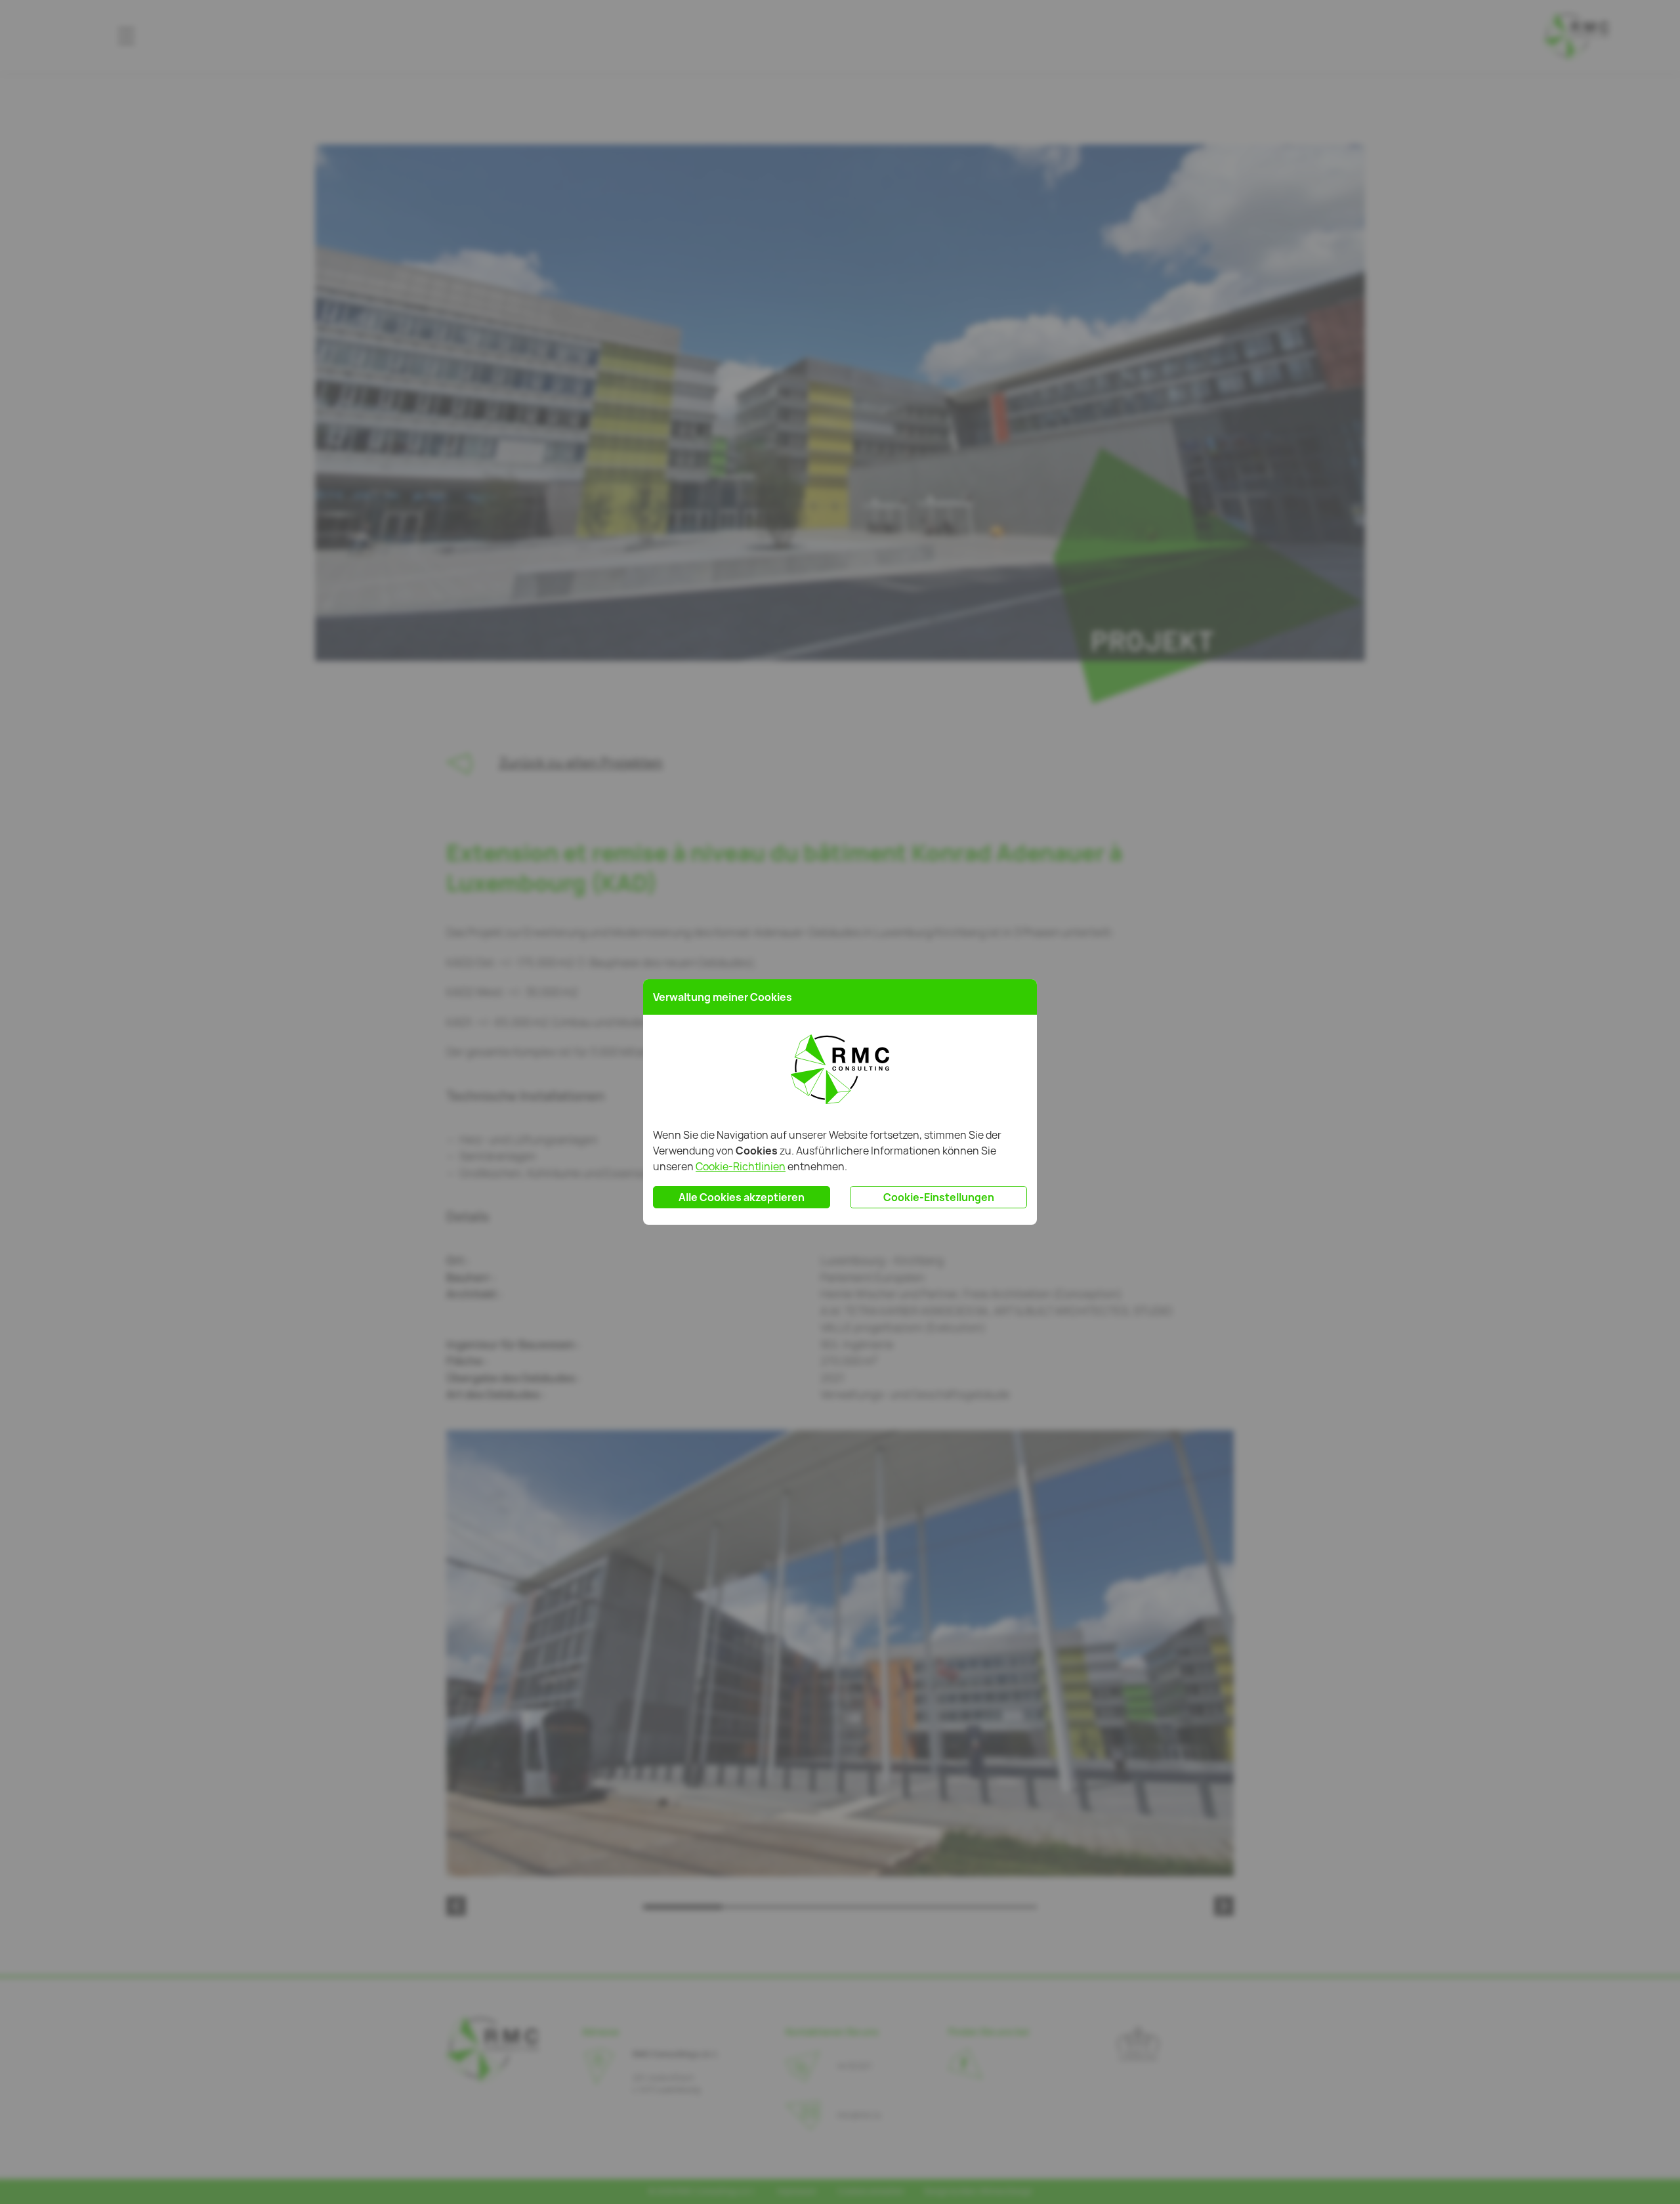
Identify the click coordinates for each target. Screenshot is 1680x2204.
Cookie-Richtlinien (741, 1166)
